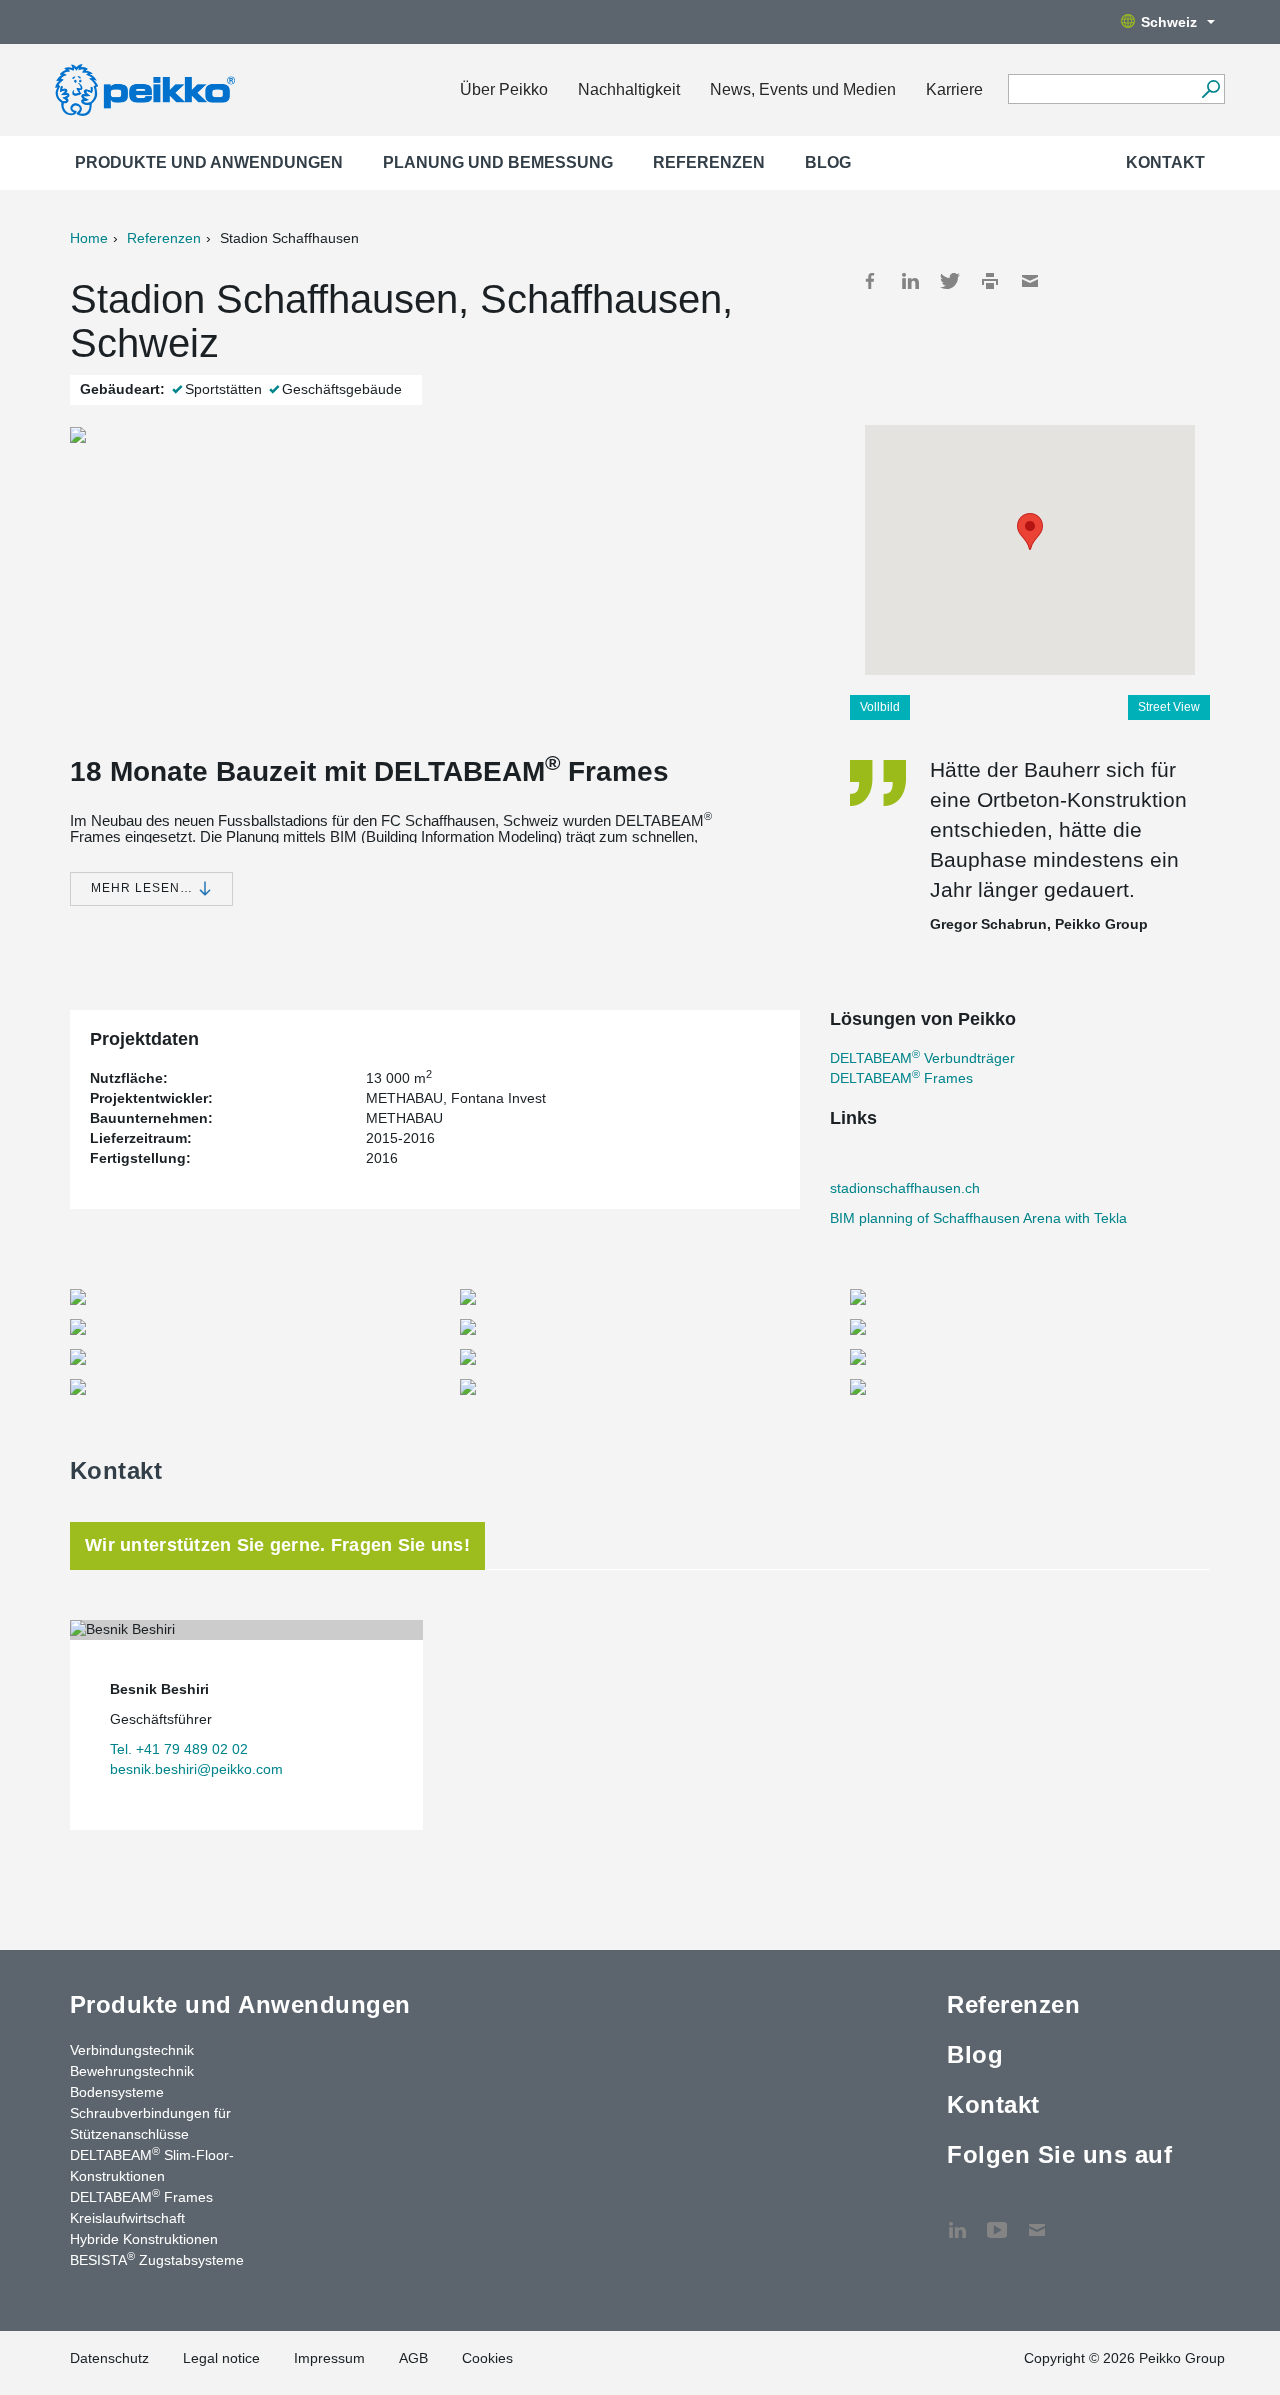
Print (990, 281)
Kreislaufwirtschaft (127, 2218)
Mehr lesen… (144, 888)
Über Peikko (504, 89)
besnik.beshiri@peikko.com (196, 1769)
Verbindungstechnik (132, 2050)
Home (89, 238)
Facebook (870, 281)
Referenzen (709, 162)
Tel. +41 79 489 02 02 (179, 1749)
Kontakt (1165, 162)
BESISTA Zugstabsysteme (157, 2259)
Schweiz (1169, 22)
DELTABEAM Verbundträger (922, 1058)
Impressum (329, 2358)
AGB (413, 2358)
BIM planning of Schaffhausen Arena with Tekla (978, 1218)
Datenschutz (109, 2358)
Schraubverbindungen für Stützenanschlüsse (150, 2123)
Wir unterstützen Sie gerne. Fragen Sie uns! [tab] (277, 1545)
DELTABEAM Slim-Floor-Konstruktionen (152, 2164)
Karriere (954, 89)
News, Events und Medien (803, 89)
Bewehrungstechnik (132, 2071)
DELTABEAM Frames (901, 1078)
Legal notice (221, 2358)
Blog (828, 162)
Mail (1030, 281)
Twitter (950, 281)
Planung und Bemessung (498, 162)
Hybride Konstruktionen (144, 2239)
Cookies (487, 2358)
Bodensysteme (117, 2092)
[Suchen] (1210, 89)
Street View (1169, 707)
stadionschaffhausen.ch (905, 1188)
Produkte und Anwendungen (209, 162)
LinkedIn (910, 281)
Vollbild (880, 707)
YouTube (997, 2220)
